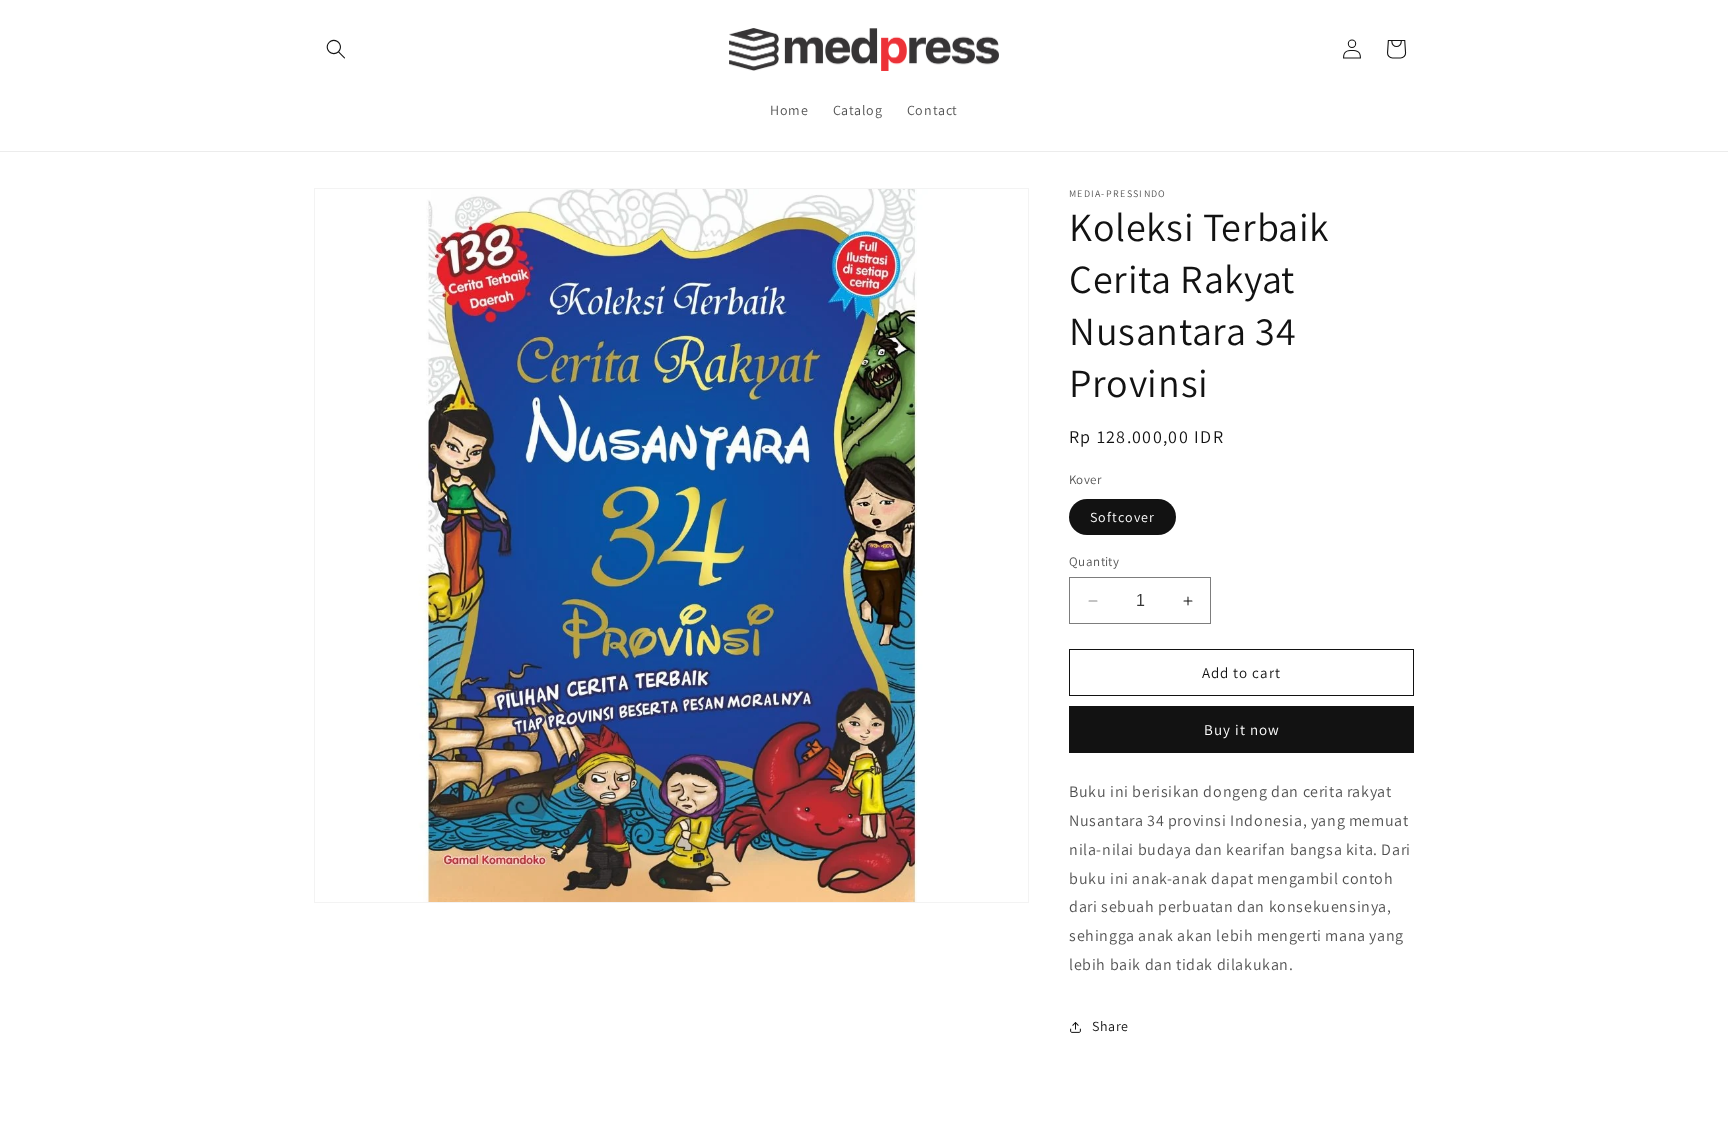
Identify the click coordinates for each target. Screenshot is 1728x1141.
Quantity (1094, 561)
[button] (336, 49)
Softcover (1122, 517)
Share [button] (1110, 1026)
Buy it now (1242, 729)
